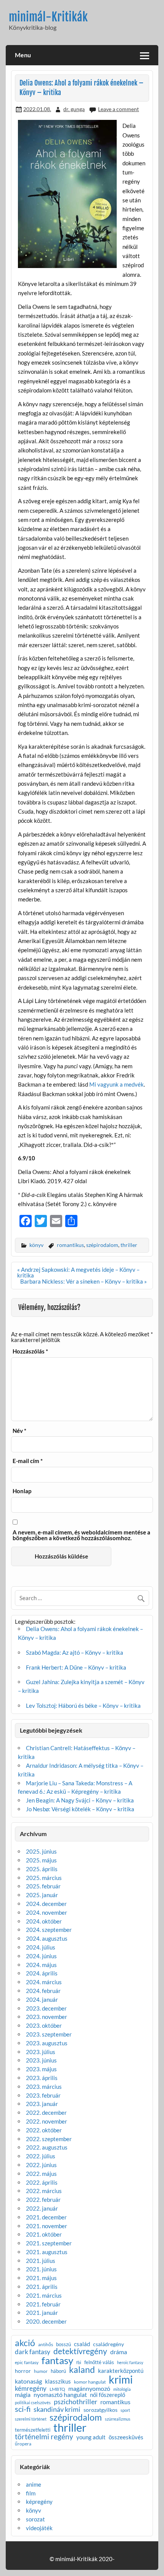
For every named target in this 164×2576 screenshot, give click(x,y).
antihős (46, 2345)
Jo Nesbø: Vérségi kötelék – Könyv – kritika (80, 1809)
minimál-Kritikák (48, 17)
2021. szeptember (49, 2243)
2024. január (42, 1999)
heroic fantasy (130, 2363)
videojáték (39, 2528)
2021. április (42, 2287)
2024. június (41, 1956)
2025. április (42, 1869)
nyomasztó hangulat (60, 2395)
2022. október (44, 2130)
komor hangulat (90, 2382)
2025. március (44, 1878)
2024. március (44, 1982)
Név (19, 1431)
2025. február (43, 1886)
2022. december (46, 2112)
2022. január (42, 2208)
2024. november (47, 1912)
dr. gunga (74, 109)
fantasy (57, 2361)
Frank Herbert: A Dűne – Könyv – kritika (76, 1667)
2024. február (43, 1991)
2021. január (42, 2313)
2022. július (41, 2156)
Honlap (22, 1491)
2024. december (46, 1904)
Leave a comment (118, 109)
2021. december (46, 2217)
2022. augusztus (47, 2147)
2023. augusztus (47, 2043)
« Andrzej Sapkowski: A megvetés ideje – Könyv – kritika (78, 1272)
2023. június (41, 2060)
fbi (79, 2363)
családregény (109, 2344)
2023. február (43, 2095)
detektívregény (80, 2351)
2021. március (44, 2295)
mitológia (122, 2389)
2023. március (44, 2087)
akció (25, 2343)
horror (23, 2371)
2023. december (46, 2008)
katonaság (28, 2382)
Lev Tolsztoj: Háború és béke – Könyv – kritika (83, 1705)
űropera (23, 2444)
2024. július (41, 1947)
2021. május (41, 2278)
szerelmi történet (31, 2419)
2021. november (47, 2226)
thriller (129, 1245)
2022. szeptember (49, 2139)
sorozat (35, 2519)
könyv (36, 1245)
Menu (23, 55)
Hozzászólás (30, 1351)
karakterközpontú (121, 2371)
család (82, 2344)
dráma (119, 2352)
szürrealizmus (118, 2419)
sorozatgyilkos (100, 2410)
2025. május (41, 1860)
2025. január (42, 1895)
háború (58, 2371)
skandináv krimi (57, 2409)
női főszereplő (108, 2395)
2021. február (43, 2304)
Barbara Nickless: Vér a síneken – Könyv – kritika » (84, 1281)
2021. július (41, 2261)
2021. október (44, 2234)
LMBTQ (57, 2389)
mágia (23, 2395)
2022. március (44, 2191)
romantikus (70, 1245)
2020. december (46, 2321)
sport (125, 2410)
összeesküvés (126, 2438)
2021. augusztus (47, 2252)
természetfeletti (33, 2430)
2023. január (42, 2104)
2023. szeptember (49, 2034)
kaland (82, 2370)
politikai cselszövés (33, 2402)
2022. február (43, 2200)
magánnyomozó (89, 2389)
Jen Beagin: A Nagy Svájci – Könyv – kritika (80, 1800)
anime (34, 2484)
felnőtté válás (99, 2362)
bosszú (64, 2344)
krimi (121, 2379)
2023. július (41, 2052)
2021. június (41, 2269)
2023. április (42, 2078)
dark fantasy (33, 2352)
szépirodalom (102, 1245)
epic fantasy (27, 2363)
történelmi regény (44, 2436)
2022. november (47, 2121)
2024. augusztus (47, 1938)
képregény (39, 2502)
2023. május (41, 2069)
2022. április (42, 2182)
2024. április (42, 1973)
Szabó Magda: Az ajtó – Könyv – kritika (75, 1652)
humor (41, 2371)
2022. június (41, 2165)
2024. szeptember (49, 1930)
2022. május (41, 2174)
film (31, 2493)
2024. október (44, 1921)
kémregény (31, 2388)
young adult (91, 2438)
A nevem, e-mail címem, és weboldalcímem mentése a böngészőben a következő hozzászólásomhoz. (81, 1535)
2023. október (44, 2025)
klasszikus (58, 2382)
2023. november (47, 2017)
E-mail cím (28, 1461)
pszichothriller (76, 2402)
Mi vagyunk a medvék (117, 1084)
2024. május (41, 1965)
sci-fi (23, 2409)
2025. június (41, 1851)
